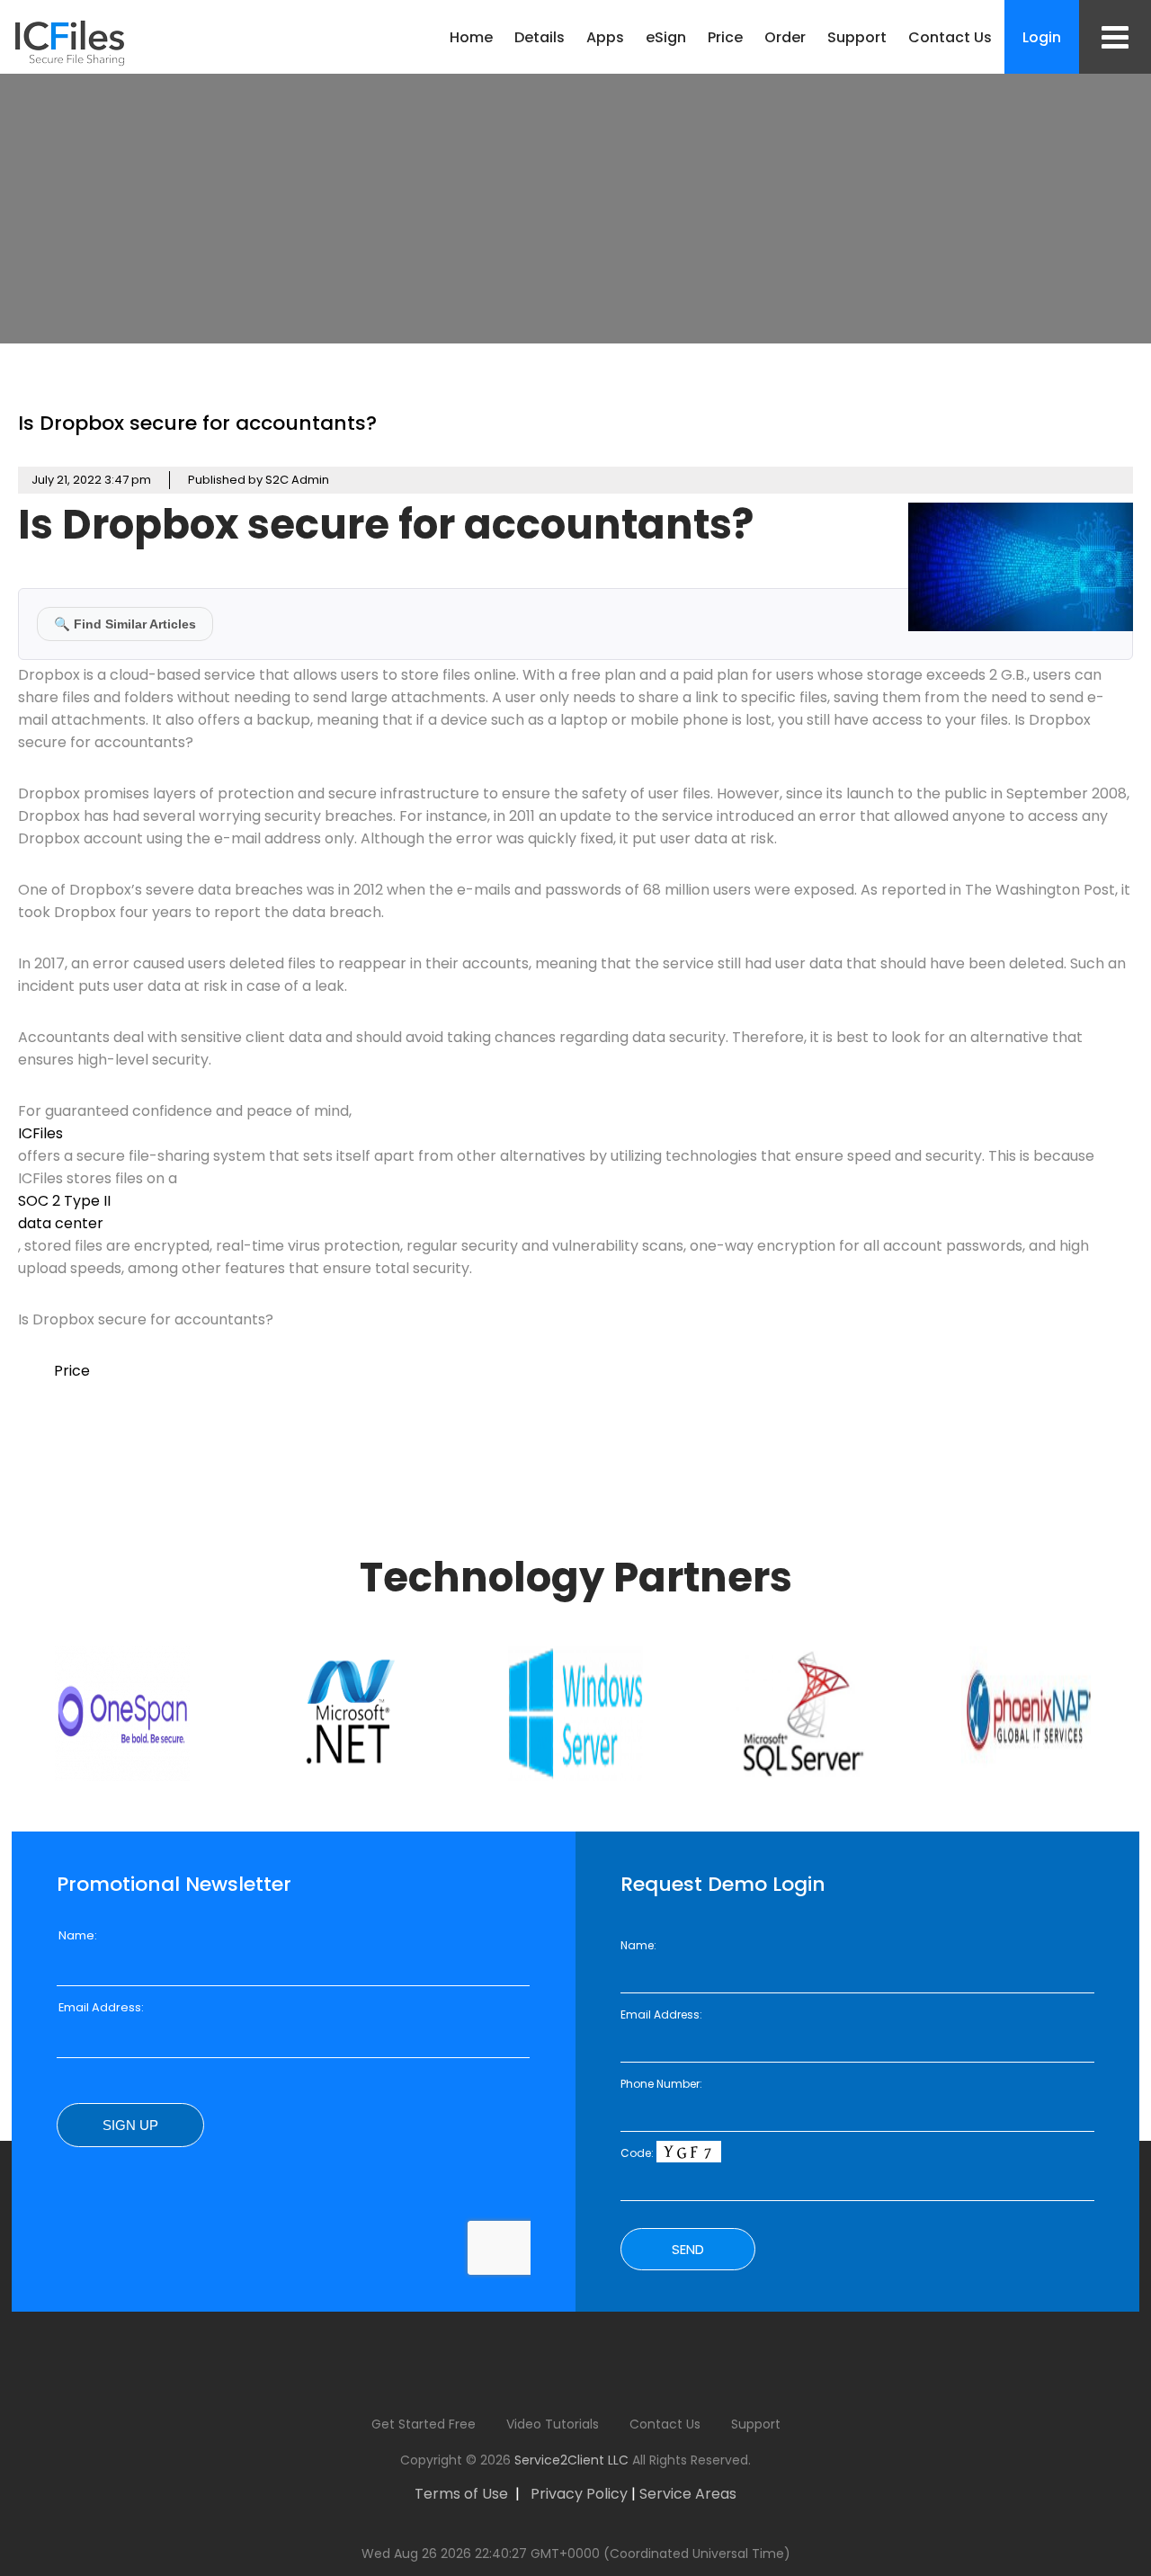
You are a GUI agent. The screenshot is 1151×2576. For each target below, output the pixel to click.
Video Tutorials (553, 2424)
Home (471, 37)
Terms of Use (461, 2494)
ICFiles (40, 1133)
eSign (666, 37)
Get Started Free (424, 2424)
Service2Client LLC (571, 2460)
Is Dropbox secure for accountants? (197, 423)
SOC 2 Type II (64, 1201)
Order (785, 37)
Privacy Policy (579, 2494)
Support (857, 37)
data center (61, 1223)
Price (725, 37)
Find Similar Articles (125, 624)
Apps (605, 37)
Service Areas (688, 2494)
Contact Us (950, 37)
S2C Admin (297, 480)
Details (540, 37)
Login (1042, 37)
